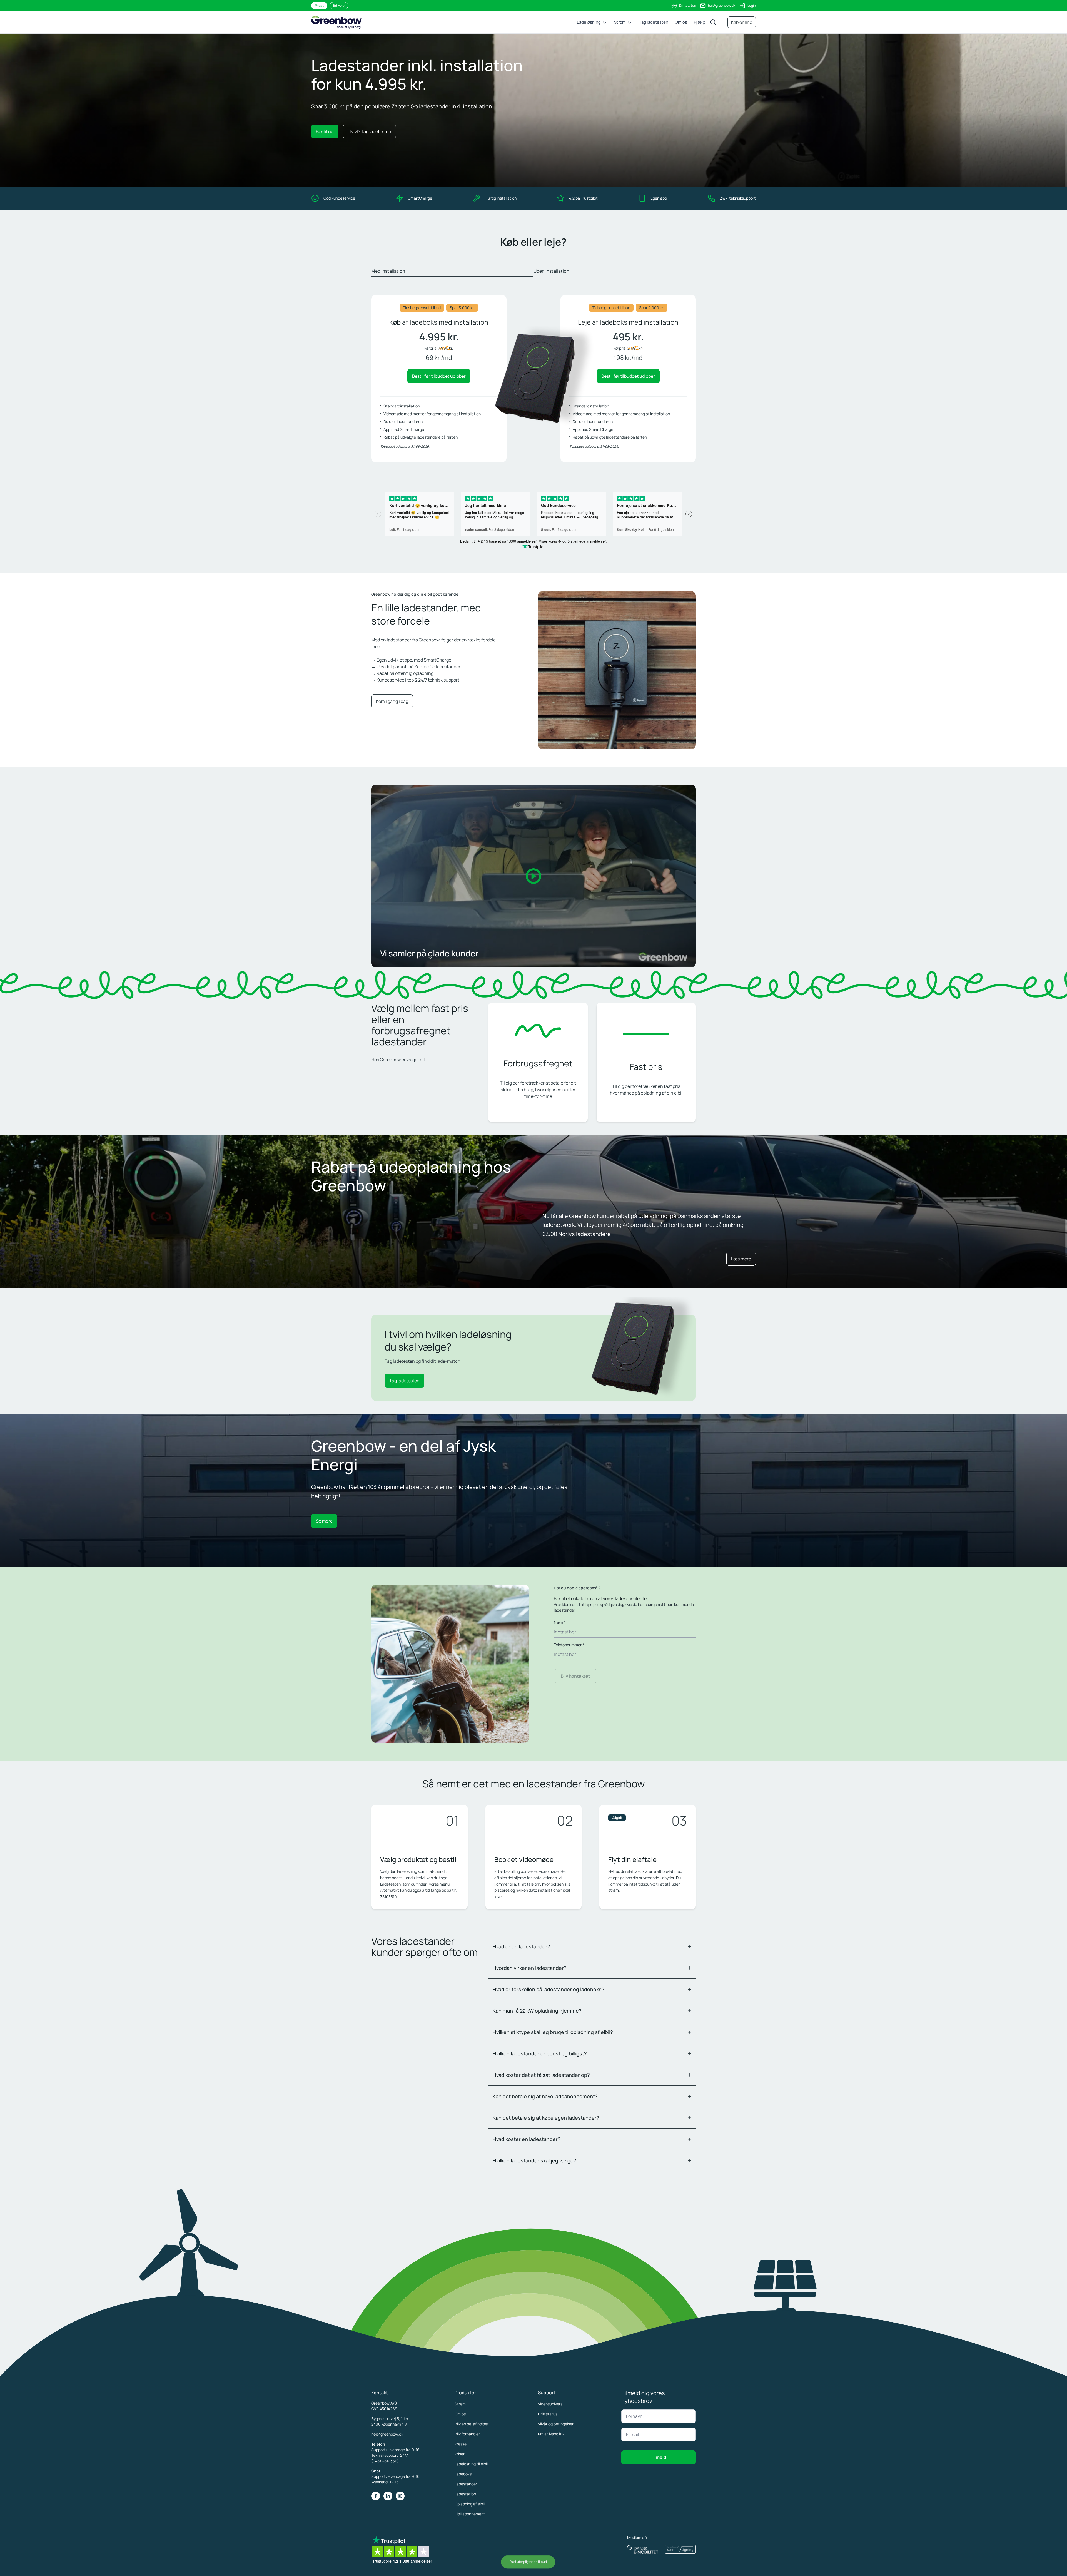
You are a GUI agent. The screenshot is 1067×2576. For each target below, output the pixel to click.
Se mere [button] (324, 1521)
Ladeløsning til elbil (471, 2464)
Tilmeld (659, 2457)
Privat (319, 5)
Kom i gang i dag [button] (392, 701)
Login (752, 5)
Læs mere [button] (741, 1259)
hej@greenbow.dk (722, 5)
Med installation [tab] (388, 271)
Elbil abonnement (470, 2514)
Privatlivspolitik (551, 2434)
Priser (460, 2454)
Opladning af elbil (470, 2504)
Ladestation (465, 2494)
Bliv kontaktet (575, 1676)
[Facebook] (376, 2496)
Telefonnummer (569, 1645)
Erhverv (339, 5)
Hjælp (700, 22)
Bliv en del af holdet (472, 2424)
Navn (560, 1622)
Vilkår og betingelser (556, 2424)
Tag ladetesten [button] (404, 1381)
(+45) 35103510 (385, 2461)
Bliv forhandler (467, 2434)
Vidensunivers (550, 2404)
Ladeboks (463, 2474)
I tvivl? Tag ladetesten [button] (369, 131)
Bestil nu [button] (325, 131)
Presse (461, 2444)
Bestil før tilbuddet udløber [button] (439, 376)
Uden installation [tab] (551, 271)
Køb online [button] (742, 22)
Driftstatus (687, 5)
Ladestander (466, 2484)
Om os (681, 22)
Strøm (460, 2404)
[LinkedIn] (388, 2496)
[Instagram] (400, 2496)
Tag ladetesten (654, 22)
